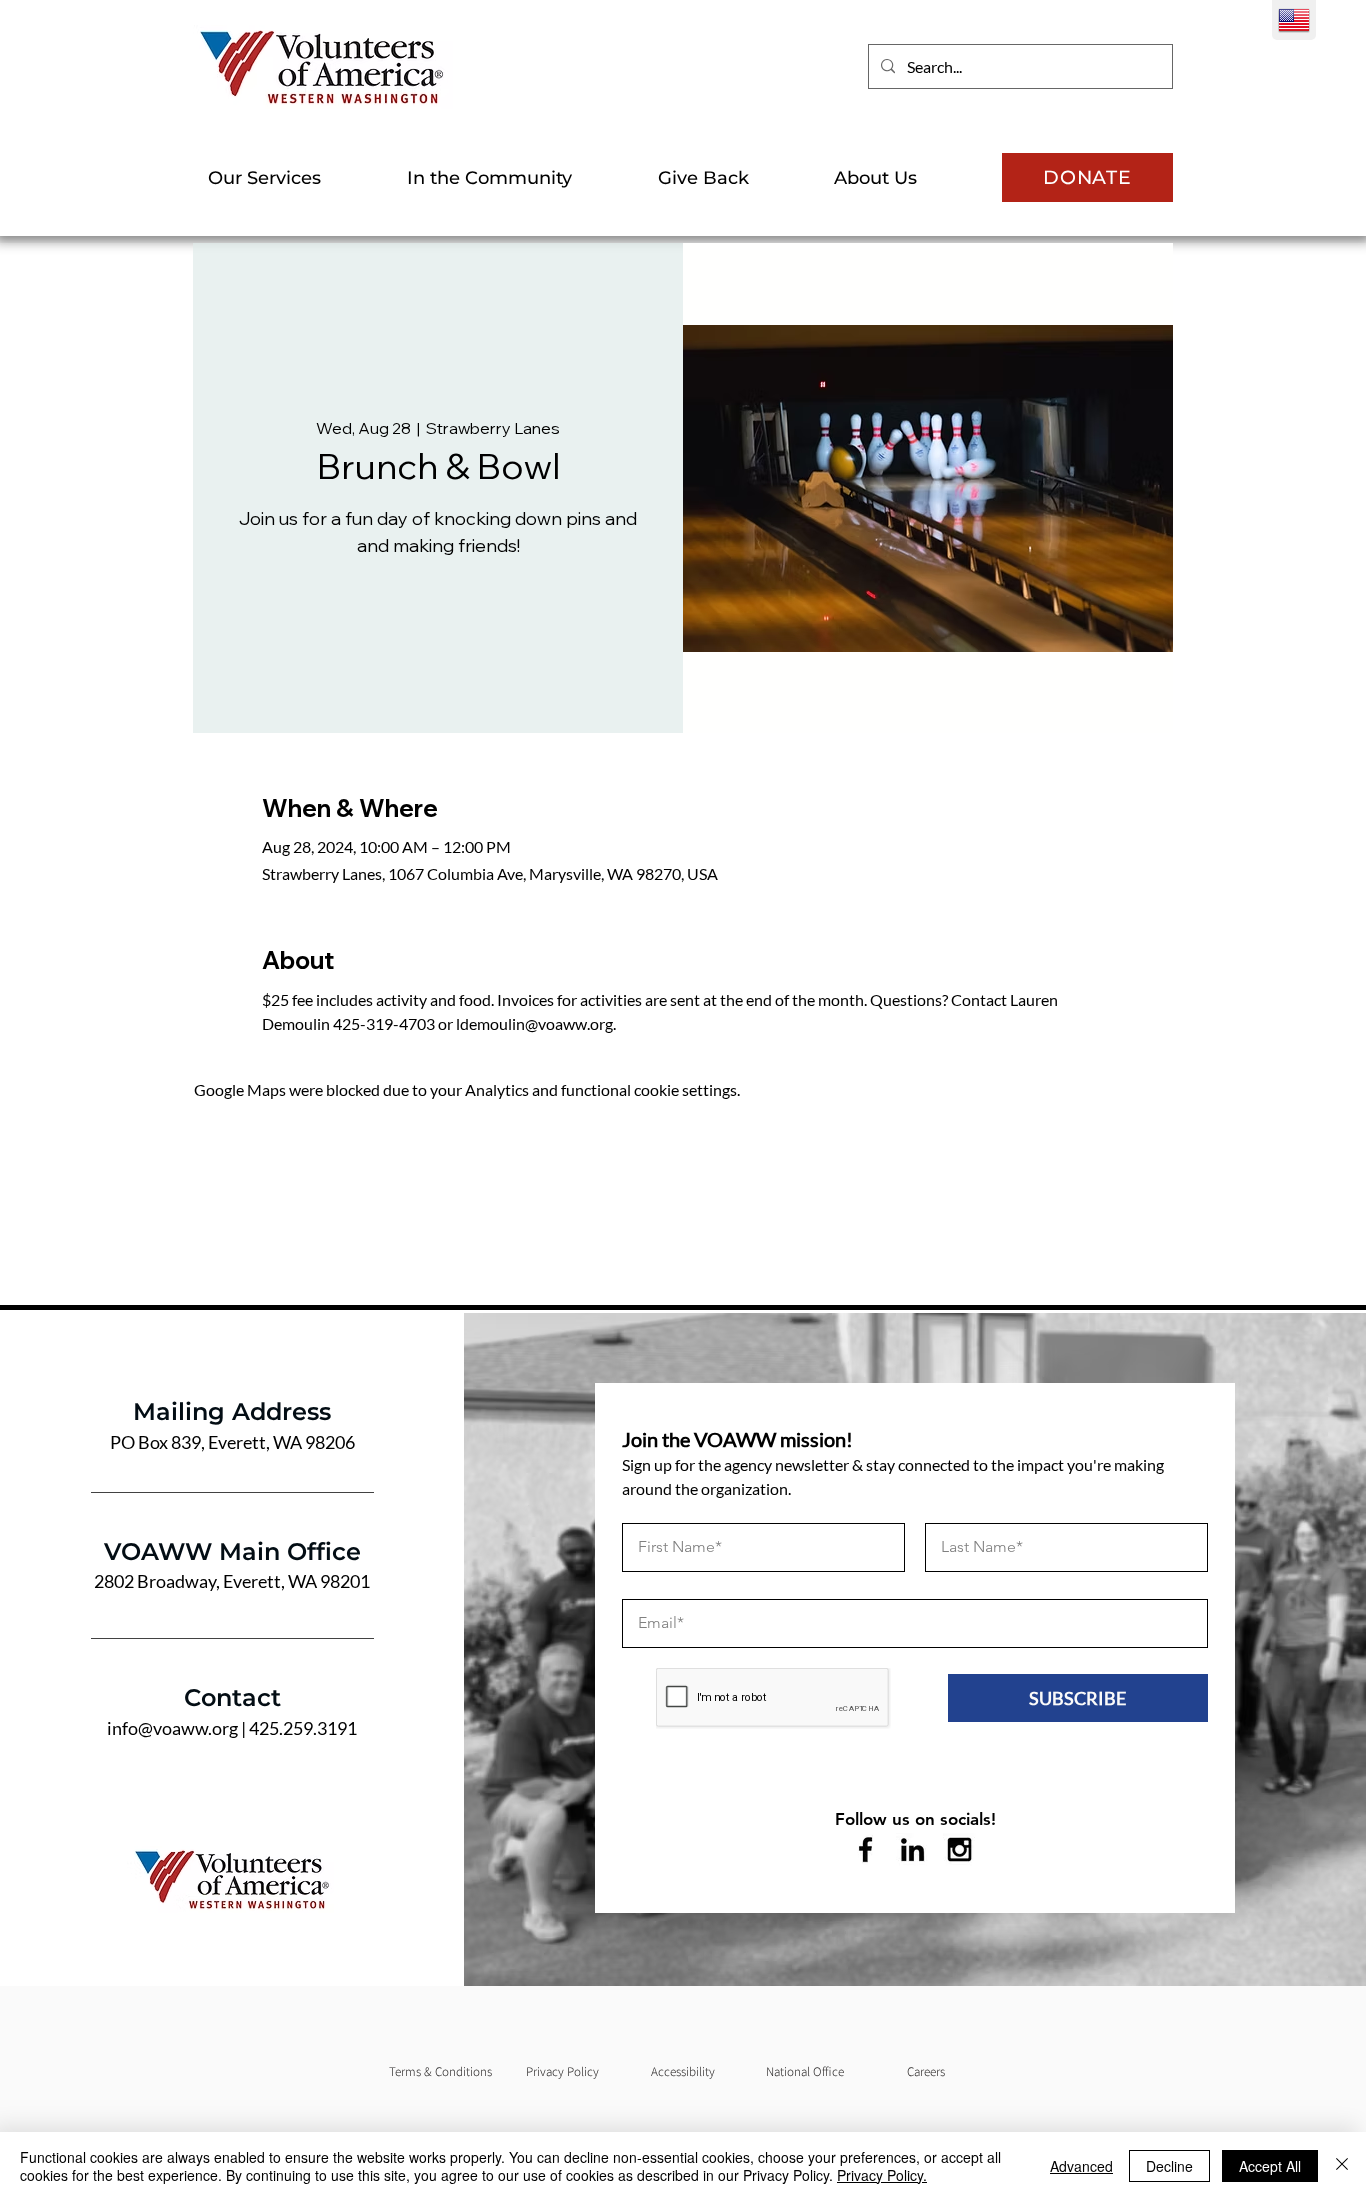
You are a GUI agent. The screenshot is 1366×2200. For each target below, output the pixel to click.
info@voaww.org (172, 1728)
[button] (292, 178)
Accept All (1270, 2166)
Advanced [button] (1081, 2166)
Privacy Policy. (882, 2175)
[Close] (1342, 2166)
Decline (1169, 2166)
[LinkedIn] (912, 1849)
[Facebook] (865, 1849)
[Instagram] (959, 1849)
